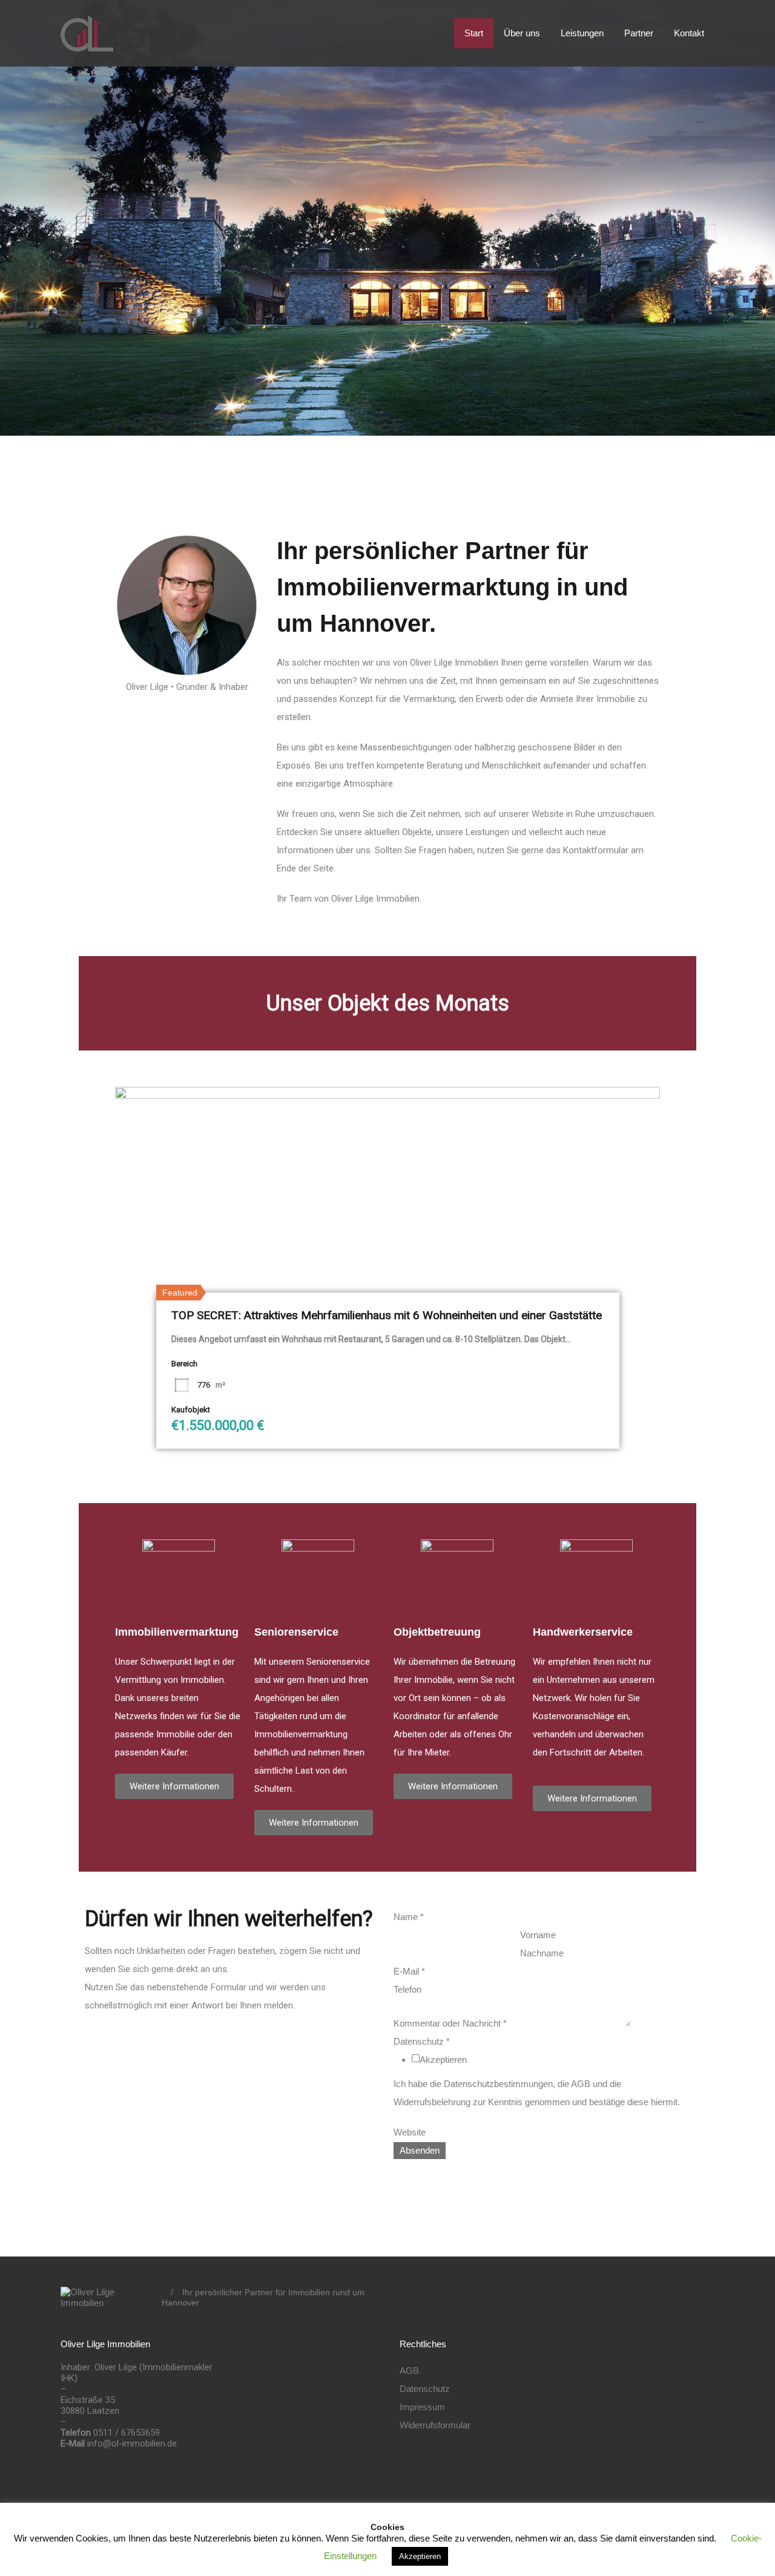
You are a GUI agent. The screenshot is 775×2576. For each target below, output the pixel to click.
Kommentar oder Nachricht (450, 2023)
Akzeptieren (443, 2060)
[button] (174, 1786)
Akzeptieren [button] (420, 2556)
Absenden (420, 2150)
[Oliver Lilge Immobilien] (87, 46)
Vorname (538, 1935)
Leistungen (582, 33)
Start (474, 33)
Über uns (522, 33)
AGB (409, 2371)
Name (409, 1917)
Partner (639, 33)
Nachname (542, 1953)
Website (410, 2132)
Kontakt (689, 33)
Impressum (422, 2407)
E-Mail (409, 1971)
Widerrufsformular (435, 2425)
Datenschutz (422, 2041)
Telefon (407, 1989)
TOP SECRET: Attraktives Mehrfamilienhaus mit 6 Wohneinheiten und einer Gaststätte (387, 1315)
